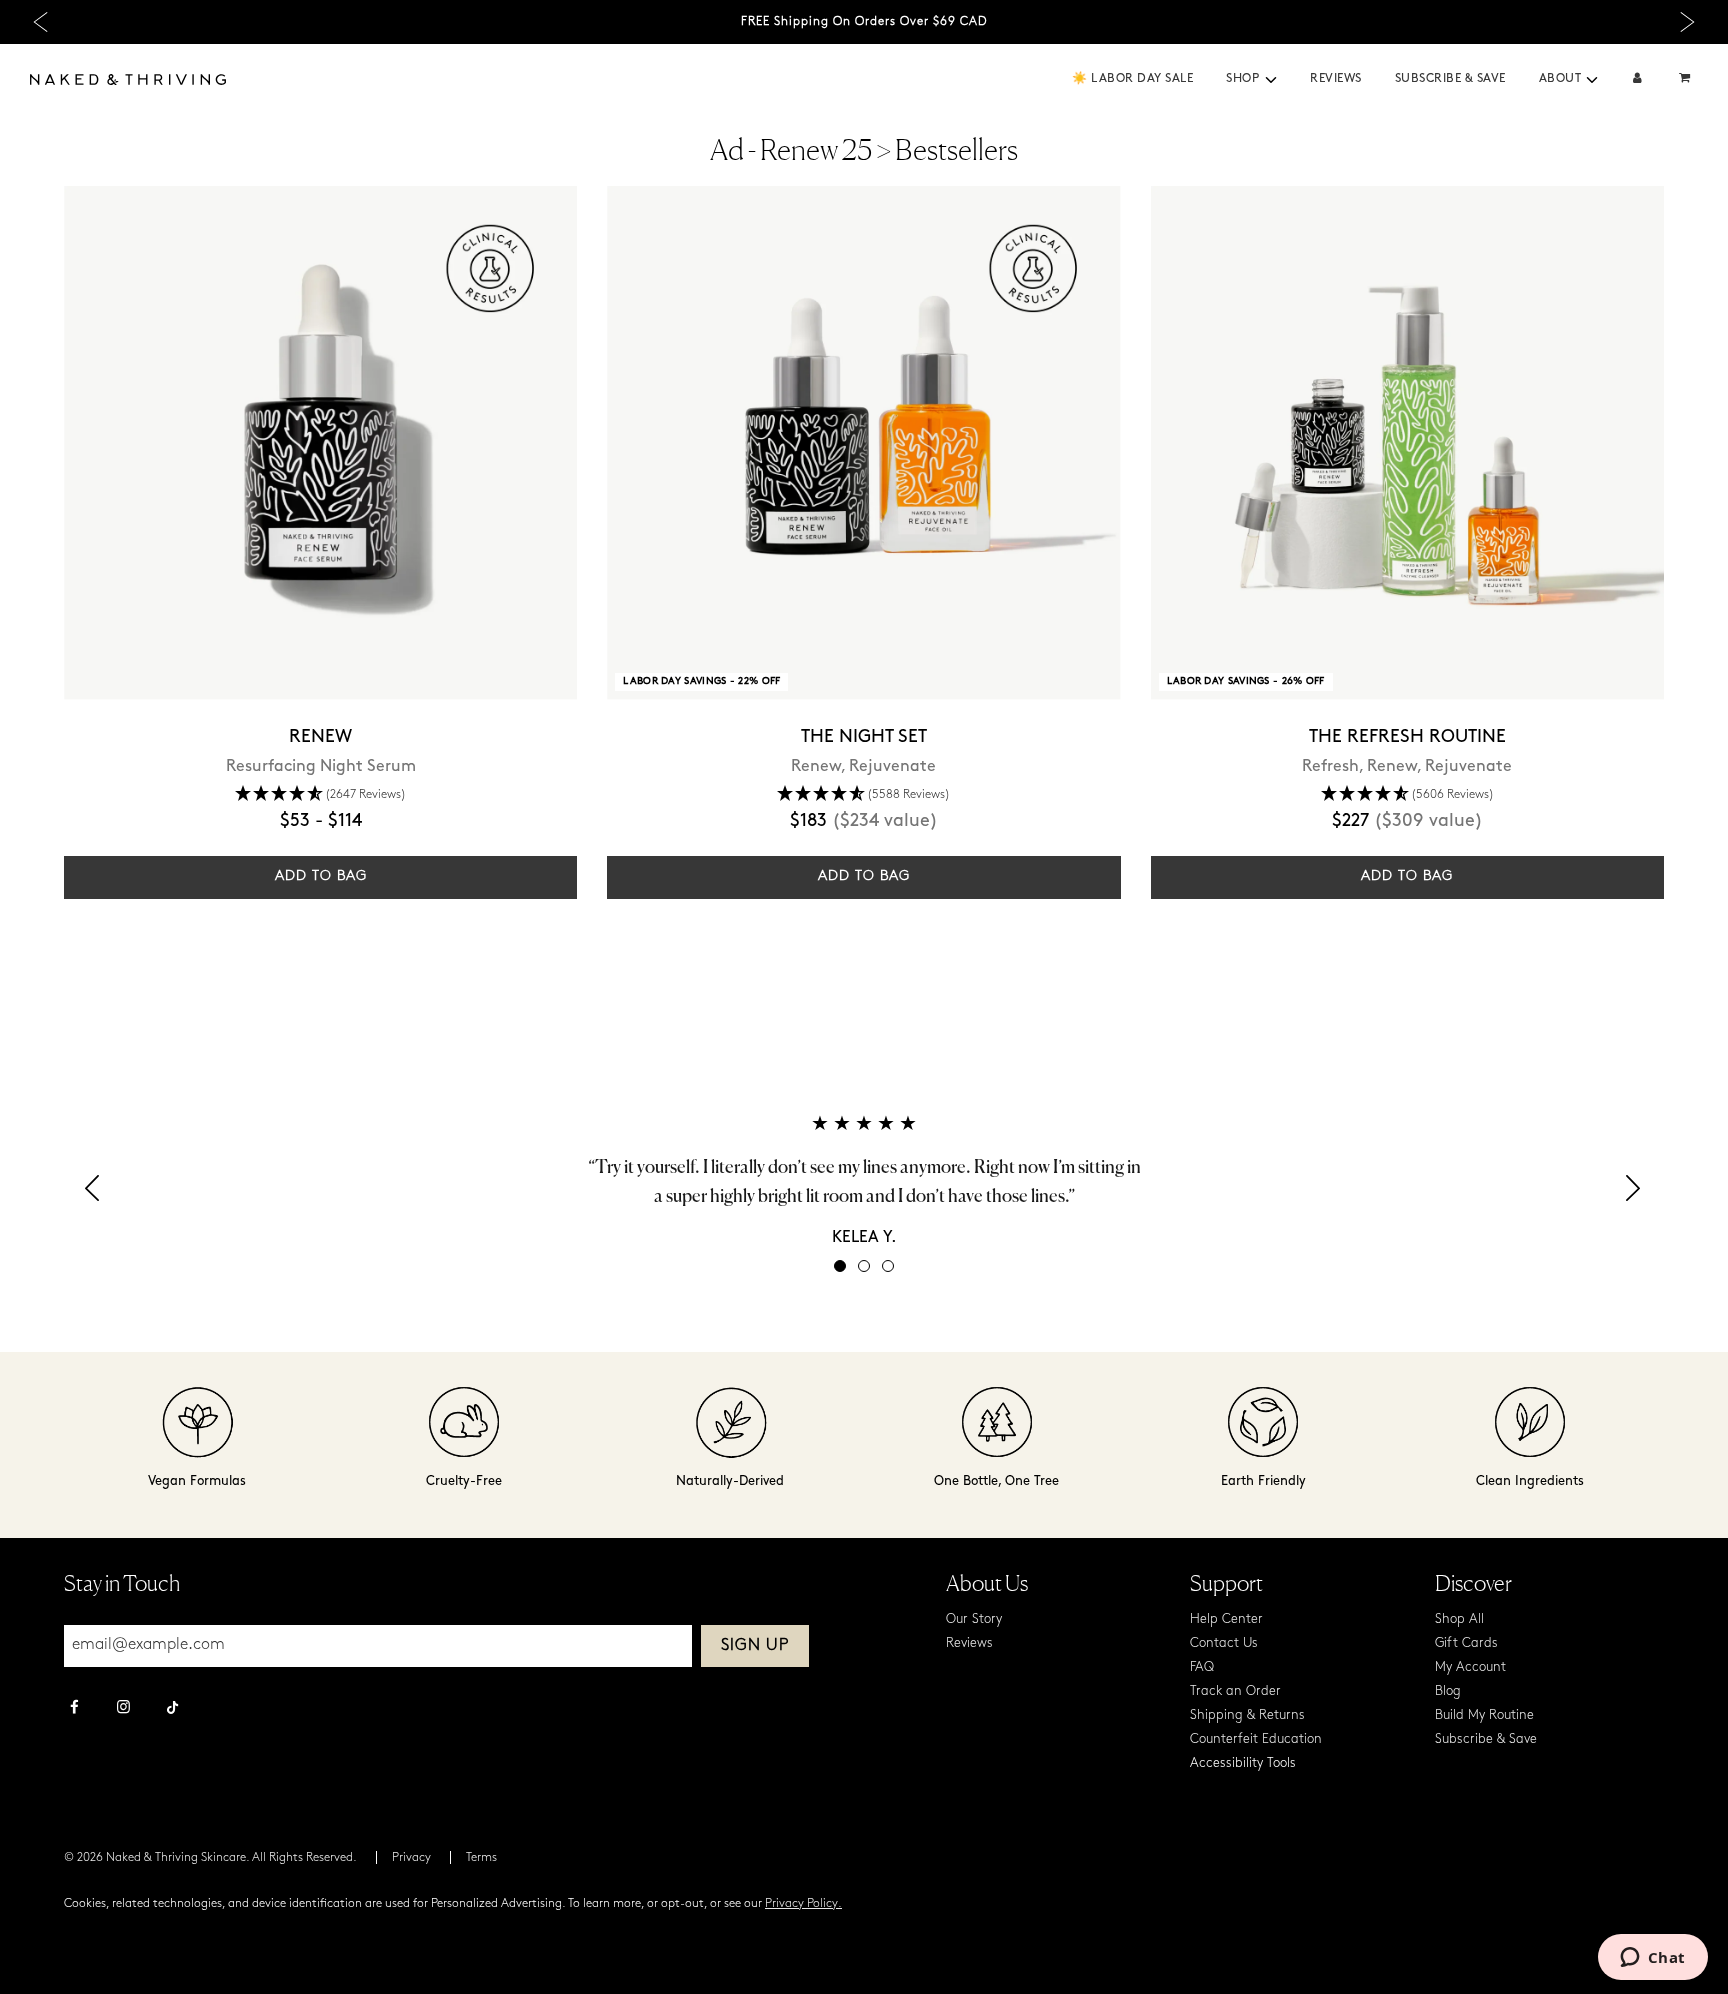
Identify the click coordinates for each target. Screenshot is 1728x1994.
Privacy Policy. (803, 1904)
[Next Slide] (1687, 22)
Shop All (1459, 1619)
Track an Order (1235, 1691)
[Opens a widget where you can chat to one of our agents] (1652, 1959)
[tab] (840, 1266)
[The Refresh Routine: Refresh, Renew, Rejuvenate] (1407, 442)
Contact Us (1224, 1643)
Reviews (1336, 79)
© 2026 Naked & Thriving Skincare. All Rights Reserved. (210, 1858)
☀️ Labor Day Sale (1132, 79)
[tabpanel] (864, 1180)
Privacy (411, 1858)
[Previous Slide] (40, 22)
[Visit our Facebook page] (74, 1709)
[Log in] (1637, 79)
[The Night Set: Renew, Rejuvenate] (863, 442)
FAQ (1202, 1667)
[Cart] (1687, 79)
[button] (1271, 80)
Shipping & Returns (1247, 1715)
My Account (1470, 1667)
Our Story (974, 1619)
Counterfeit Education (1256, 1739)
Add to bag (321, 876)
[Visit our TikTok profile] (172, 1705)
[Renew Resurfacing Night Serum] (320, 442)
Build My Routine (1484, 1715)
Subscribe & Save (1450, 79)
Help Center (1226, 1619)
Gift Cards (1466, 1643)
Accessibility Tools (1243, 1763)
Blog (1448, 1691)
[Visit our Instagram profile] (123, 1709)
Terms (481, 1858)
